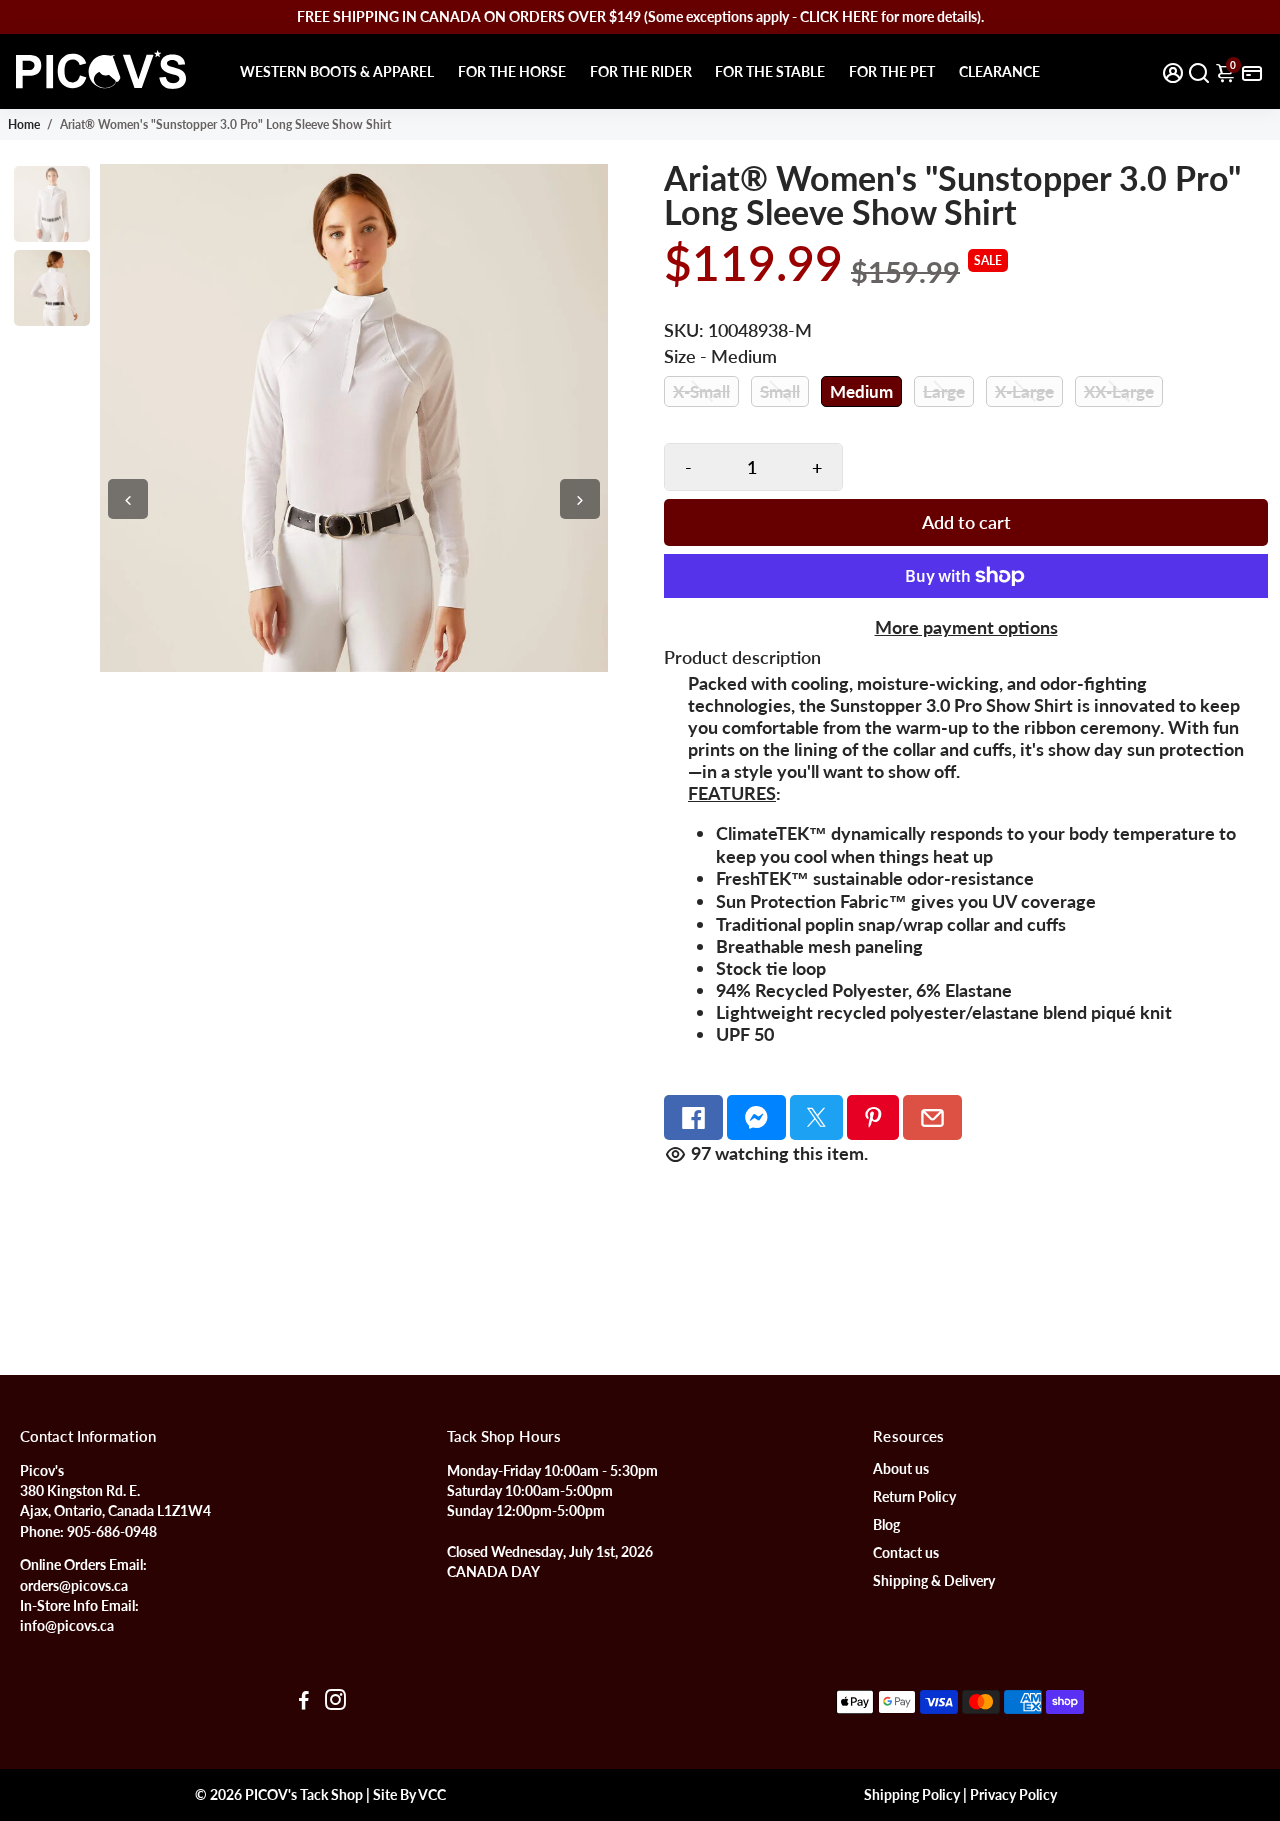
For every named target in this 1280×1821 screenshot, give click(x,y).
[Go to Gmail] (932, 1117)
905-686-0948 (112, 1532)
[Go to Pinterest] (873, 1117)
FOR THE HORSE (512, 71)
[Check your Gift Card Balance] (1252, 71)
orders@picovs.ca (74, 1586)
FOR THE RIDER (641, 71)
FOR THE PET (892, 71)
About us (901, 1469)
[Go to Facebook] (693, 1117)
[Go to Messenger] (756, 1117)
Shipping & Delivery (934, 1581)
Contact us (906, 1553)
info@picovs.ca (67, 1626)
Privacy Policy (1013, 1795)
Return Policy (914, 1497)
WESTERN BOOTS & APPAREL (337, 71)
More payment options (966, 627)
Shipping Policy (912, 1795)
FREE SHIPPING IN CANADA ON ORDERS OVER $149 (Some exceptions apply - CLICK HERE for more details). (640, 16)
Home (24, 124)
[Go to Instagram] (335, 1702)
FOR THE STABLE (770, 71)
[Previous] (128, 499)
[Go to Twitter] (816, 1117)
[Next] (580, 499)
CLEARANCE (999, 71)
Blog (886, 1525)
